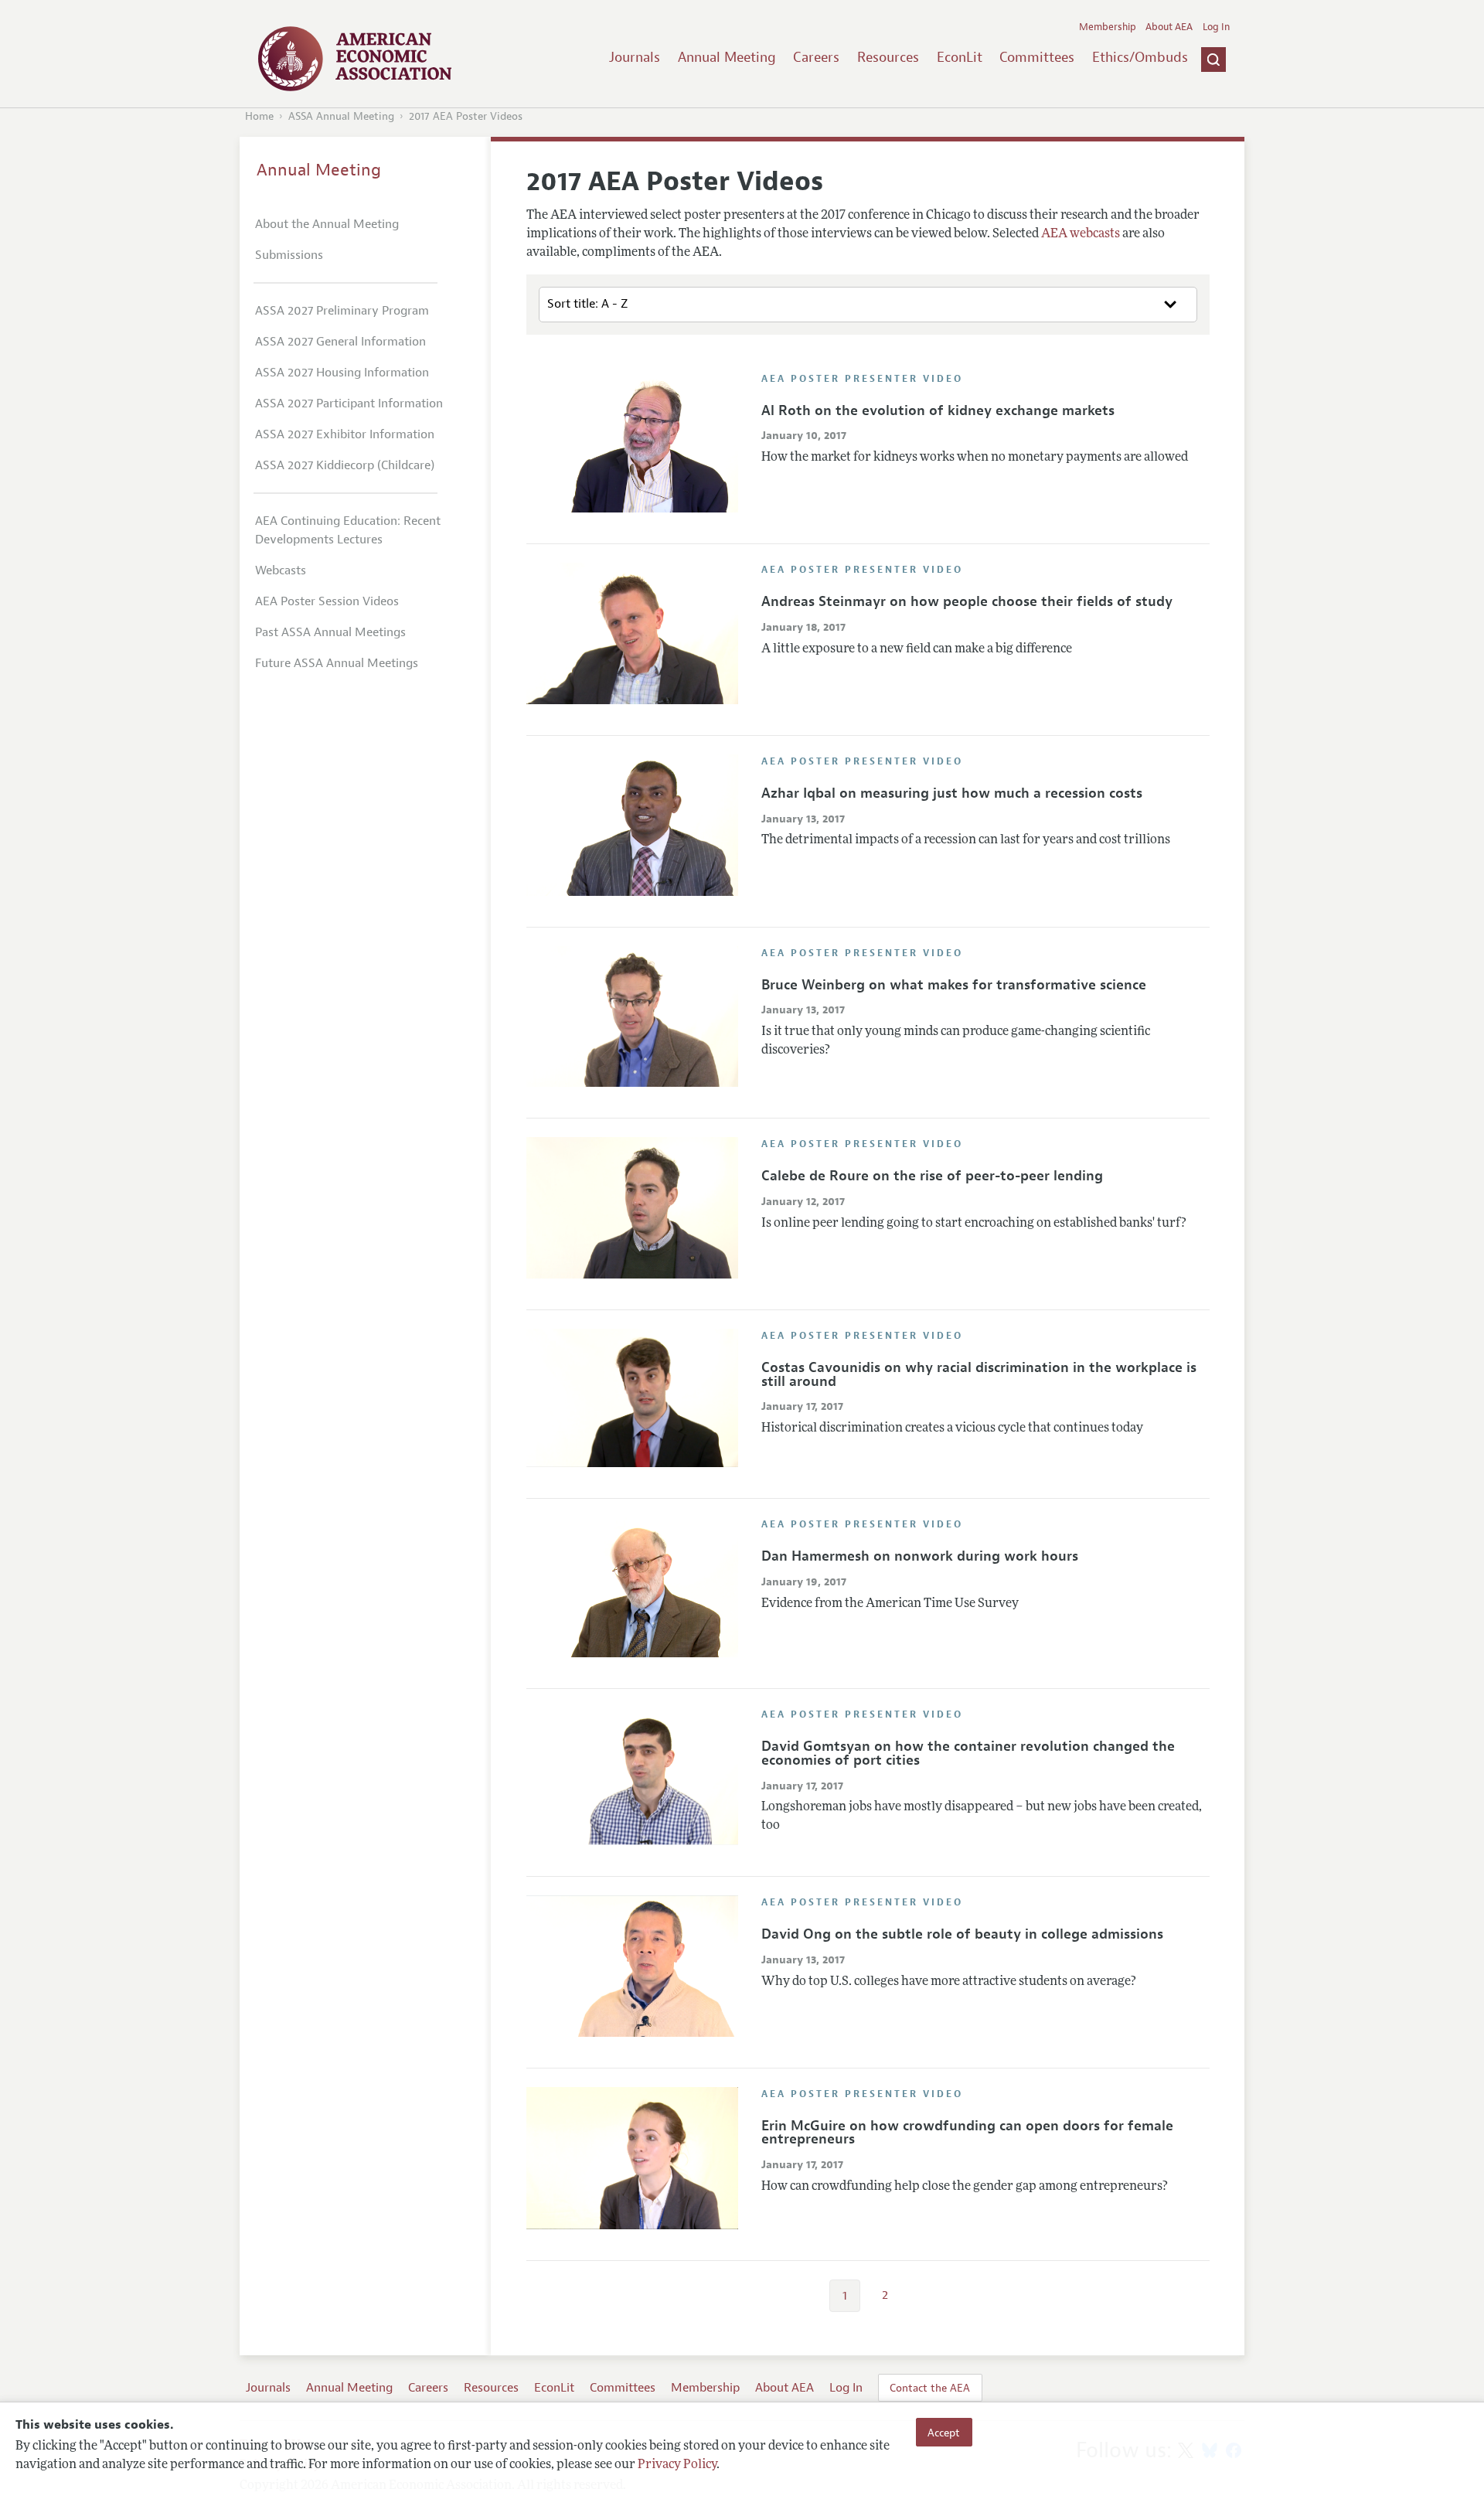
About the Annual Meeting (327, 224)
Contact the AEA (930, 2388)
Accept (944, 2432)
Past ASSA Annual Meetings (330, 632)
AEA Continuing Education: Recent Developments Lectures (348, 530)
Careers (816, 57)
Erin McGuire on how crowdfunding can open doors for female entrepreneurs (967, 2133)
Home (259, 116)
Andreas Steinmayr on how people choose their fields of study (967, 601)
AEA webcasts (1081, 234)
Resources (888, 57)
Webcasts (281, 570)
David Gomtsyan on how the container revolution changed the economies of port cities (968, 1753)
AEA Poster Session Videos (327, 601)
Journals (635, 57)
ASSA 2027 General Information (340, 342)
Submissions (289, 255)
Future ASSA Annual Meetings (337, 663)
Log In (1216, 27)
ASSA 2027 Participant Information (349, 403)
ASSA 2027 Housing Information (342, 373)
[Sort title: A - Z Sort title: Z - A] (868, 305)
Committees (1037, 57)
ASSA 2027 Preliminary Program (342, 311)
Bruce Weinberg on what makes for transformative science (954, 985)
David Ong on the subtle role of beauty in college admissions (962, 1934)
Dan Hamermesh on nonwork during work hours (920, 1556)
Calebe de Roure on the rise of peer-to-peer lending (932, 1176)
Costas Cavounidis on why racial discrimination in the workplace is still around (979, 1374)
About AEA (1169, 27)
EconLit (960, 57)
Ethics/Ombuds (1140, 57)
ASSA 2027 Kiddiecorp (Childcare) (345, 465)
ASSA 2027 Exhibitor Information (345, 434)
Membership (1108, 27)
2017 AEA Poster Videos (466, 116)
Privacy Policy (677, 2465)
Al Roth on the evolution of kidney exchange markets (938, 410)
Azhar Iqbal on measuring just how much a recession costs (952, 793)
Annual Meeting (727, 57)
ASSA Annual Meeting (341, 116)
